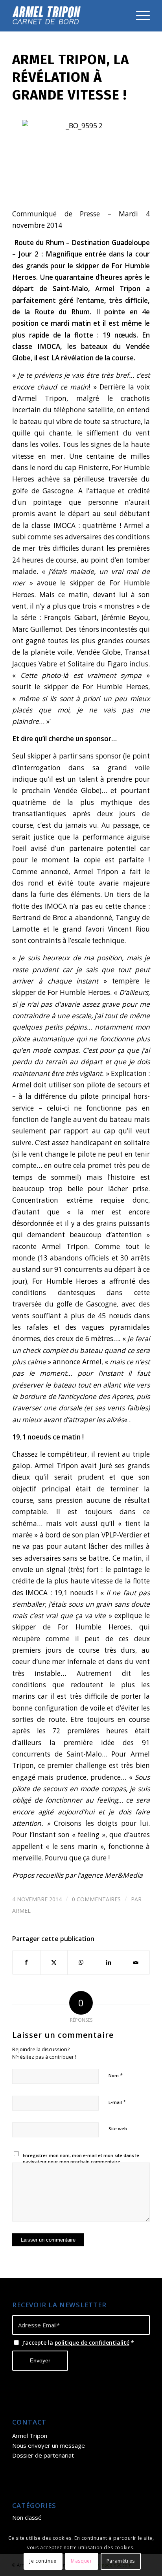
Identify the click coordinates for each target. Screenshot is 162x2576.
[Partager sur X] (54, 1962)
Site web (118, 2129)
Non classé (27, 2517)
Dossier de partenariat (43, 2455)
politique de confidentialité (92, 2343)
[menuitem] (139, 16)
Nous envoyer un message (49, 2445)
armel (21, 1911)
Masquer (81, 2561)
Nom (116, 2075)
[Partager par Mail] (136, 1962)
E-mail (117, 2102)
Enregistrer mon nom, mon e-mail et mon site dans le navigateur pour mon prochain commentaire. (81, 2159)
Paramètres (121, 2561)
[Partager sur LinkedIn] (109, 1962)
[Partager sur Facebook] (26, 1962)
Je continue (43, 2561)
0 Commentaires (96, 1899)
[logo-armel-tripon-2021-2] (67, 16)
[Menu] (139, 16)
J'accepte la (78, 2343)
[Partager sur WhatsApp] (81, 1962)
